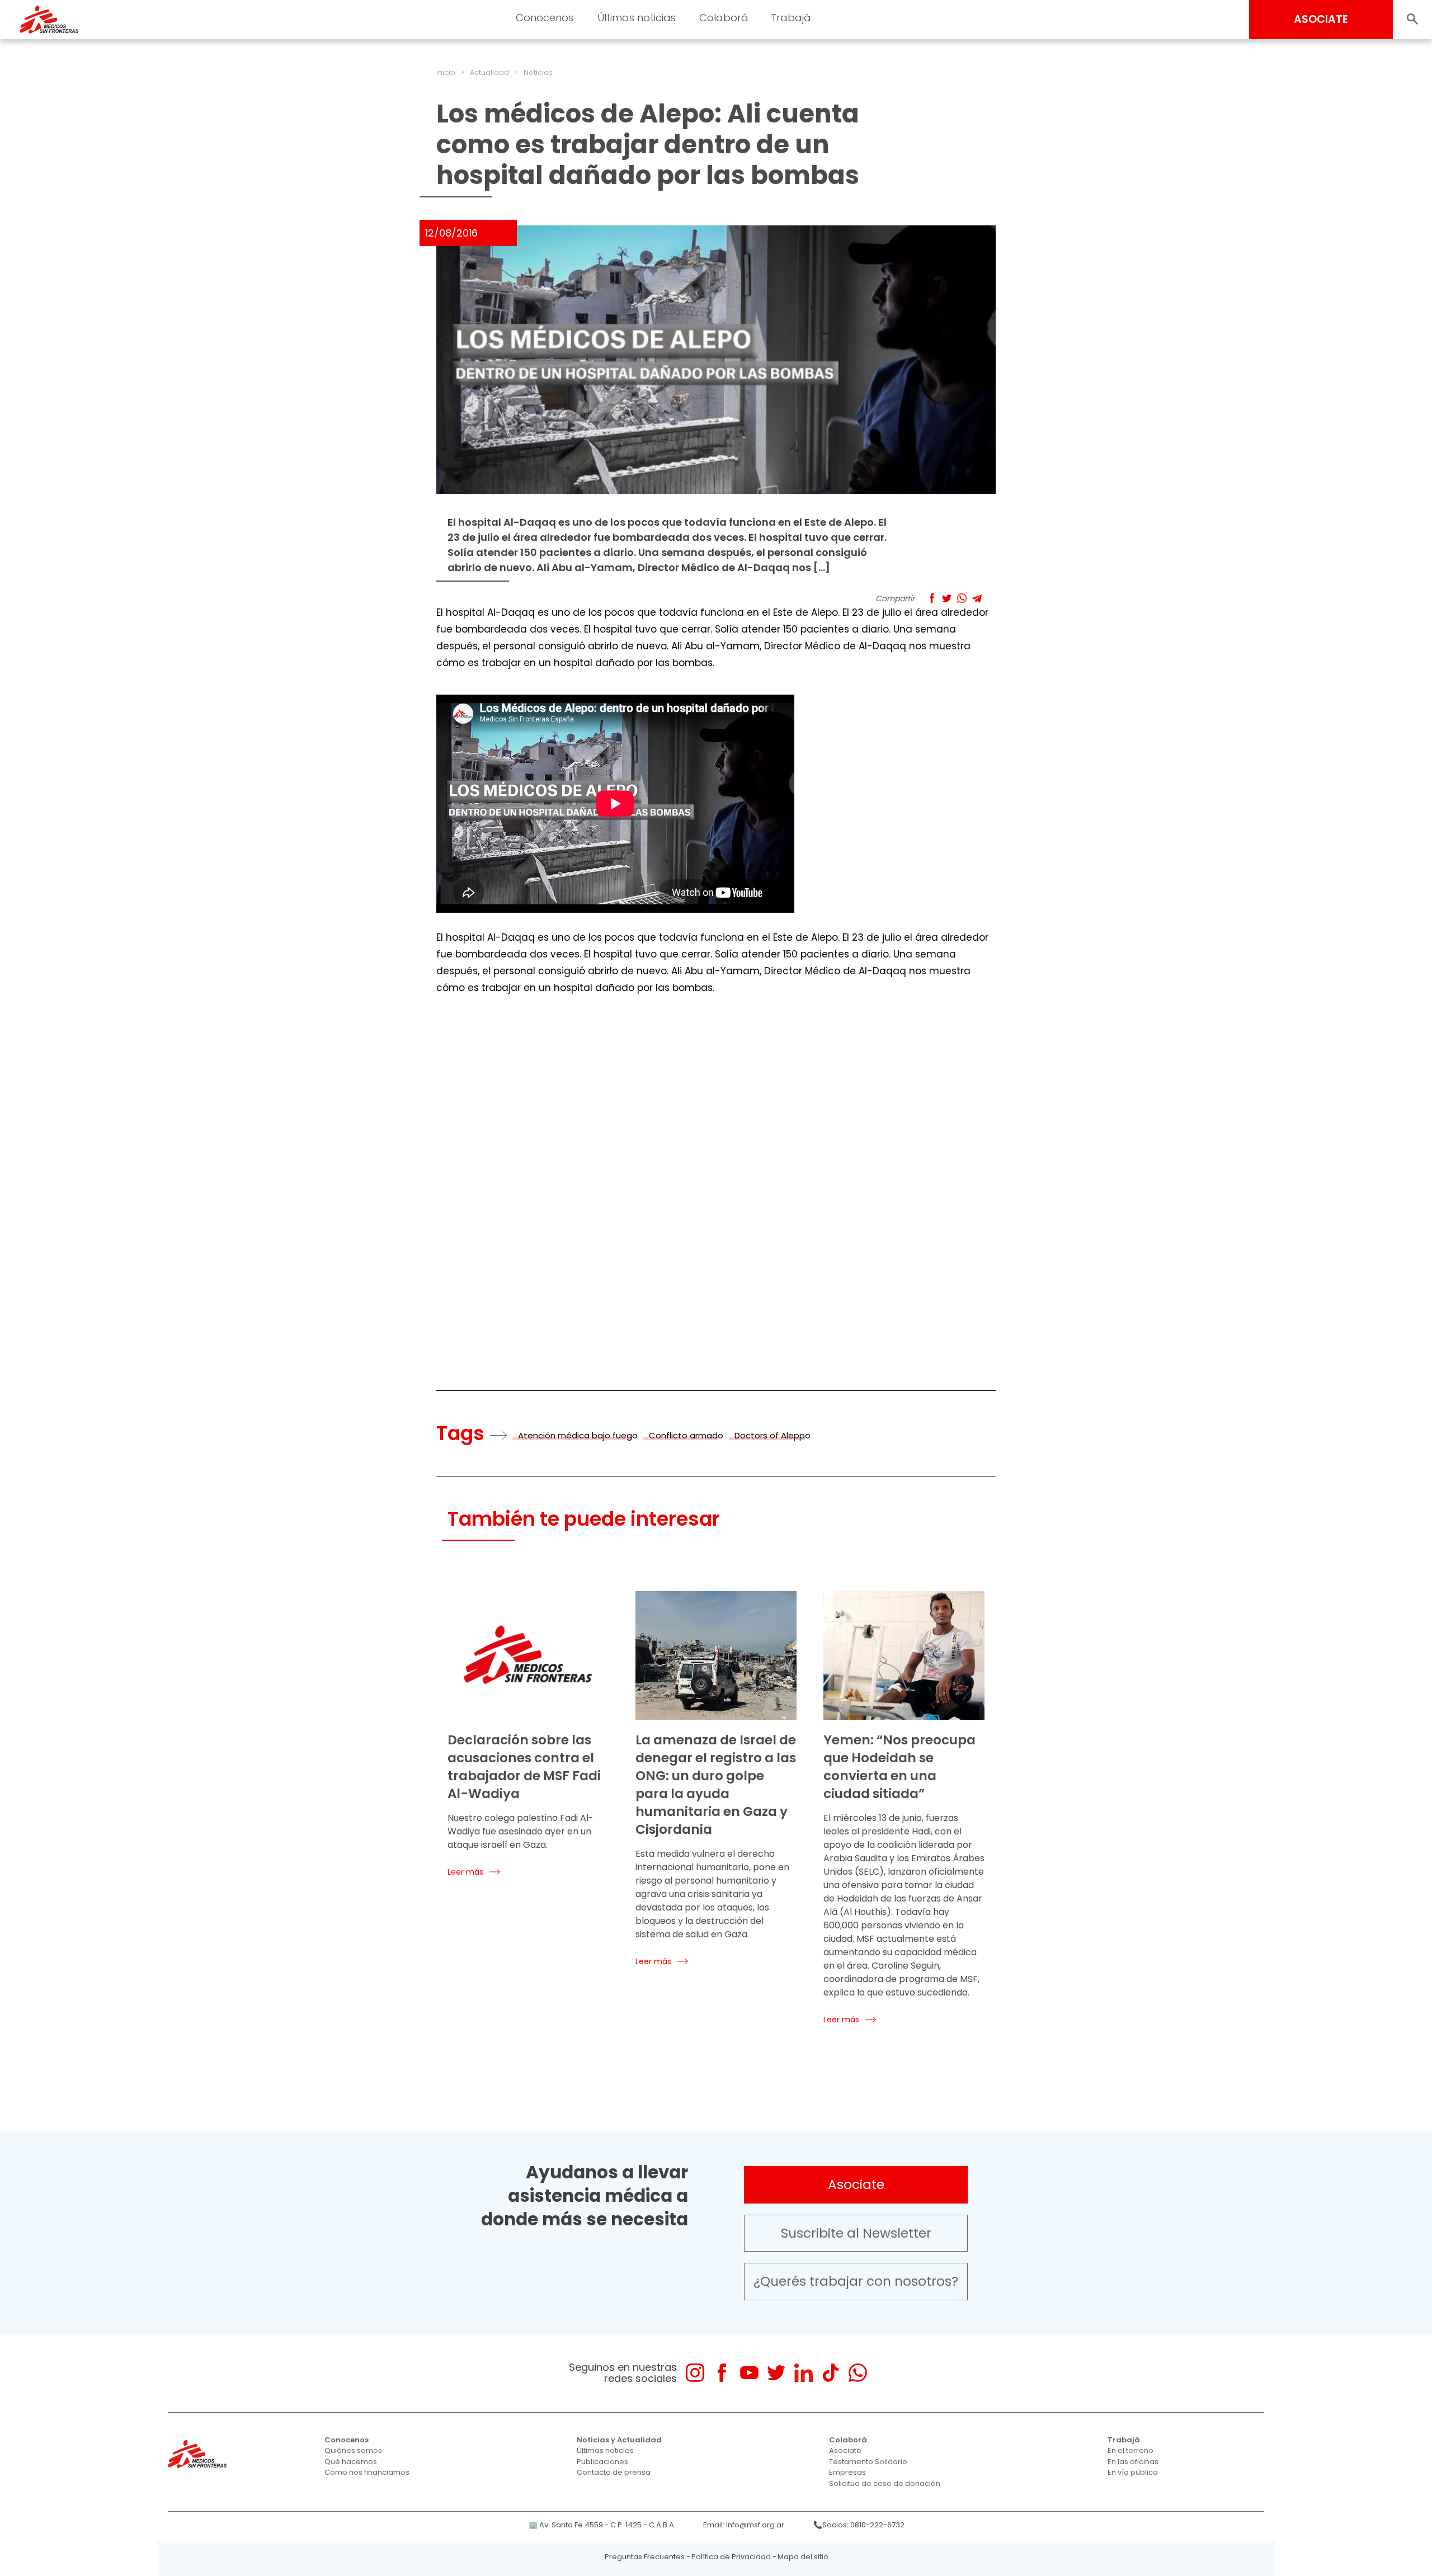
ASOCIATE (1321, 19)
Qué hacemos (351, 2462)
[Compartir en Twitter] (947, 598)
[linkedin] (804, 2373)
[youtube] (749, 2373)
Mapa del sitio (803, 2557)
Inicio (446, 72)
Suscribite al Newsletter (856, 2233)
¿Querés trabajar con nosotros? (856, 2281)
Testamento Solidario (868, 2462)
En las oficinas (1133, 2462)
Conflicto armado (686, 1435)
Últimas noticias (605, 2450)
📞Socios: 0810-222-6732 (859, 2525)
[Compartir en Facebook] (932, 598)
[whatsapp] (858, 2373)
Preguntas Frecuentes (645, 2557)
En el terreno (1130, 2450)
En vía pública (1133, 2472)
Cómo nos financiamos (367, 2472)
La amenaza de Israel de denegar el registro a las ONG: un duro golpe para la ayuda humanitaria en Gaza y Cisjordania (716, 1785)
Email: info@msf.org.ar (744, 2525)
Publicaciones (602, 2462)
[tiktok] (830, 2373)
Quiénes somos (353, 2450)
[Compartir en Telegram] (977, 598)
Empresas (847, 2472)
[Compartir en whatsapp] (962, 598)
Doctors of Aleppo (772, 1435)
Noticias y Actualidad (619, 2440)
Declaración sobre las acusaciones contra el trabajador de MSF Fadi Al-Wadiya (524, 1767)
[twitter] (776, 2373)
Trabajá (1124, 2440)
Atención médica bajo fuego (578, 1435)
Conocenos (347, 2440)
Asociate (856, 2185)
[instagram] (695, 2373)
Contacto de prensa (614, 2472)
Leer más (465, 1872)
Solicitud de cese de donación (885, 2483)
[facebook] (722, 2373)
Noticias (538, 72)
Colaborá (848, 2440)
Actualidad (489, 72)
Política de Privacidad (731, 2557)
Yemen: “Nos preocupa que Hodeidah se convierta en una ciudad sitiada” (899, 1767)
